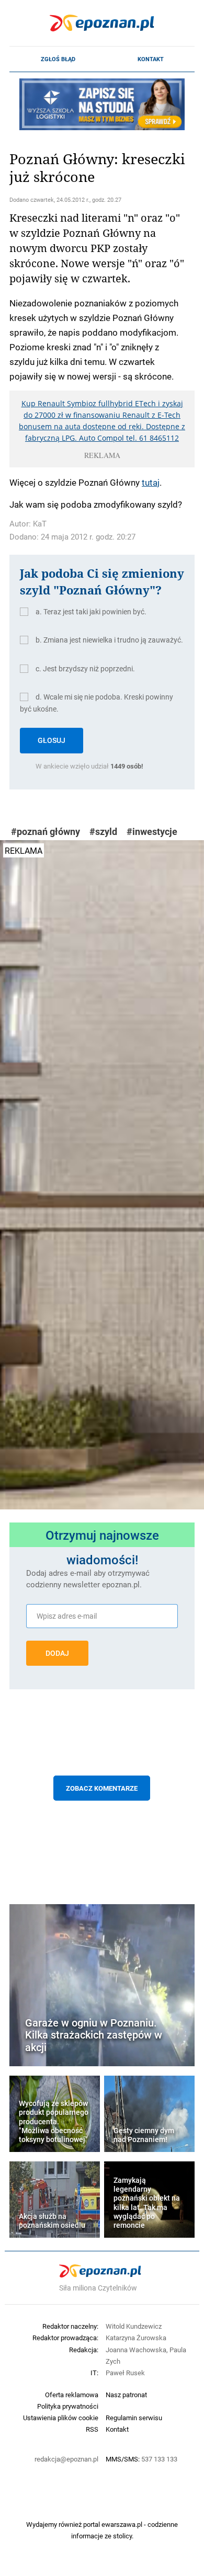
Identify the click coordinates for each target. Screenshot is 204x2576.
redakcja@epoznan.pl (66, 2459)
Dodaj (57, 1653)
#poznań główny (46, 832)
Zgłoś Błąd (58, 59)
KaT (40, 524)
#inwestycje (152, 832)
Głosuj (52, 740)
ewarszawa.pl (122, 2524)
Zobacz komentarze (102, 1788)
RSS (92, 2429)
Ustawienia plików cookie (61, 2418)
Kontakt (151, 59)
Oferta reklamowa (72, 2395)
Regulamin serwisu (134, 2418)
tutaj (151, 482)
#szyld (103, 832)
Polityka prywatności (68, 2406)
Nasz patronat (126, 2395)
